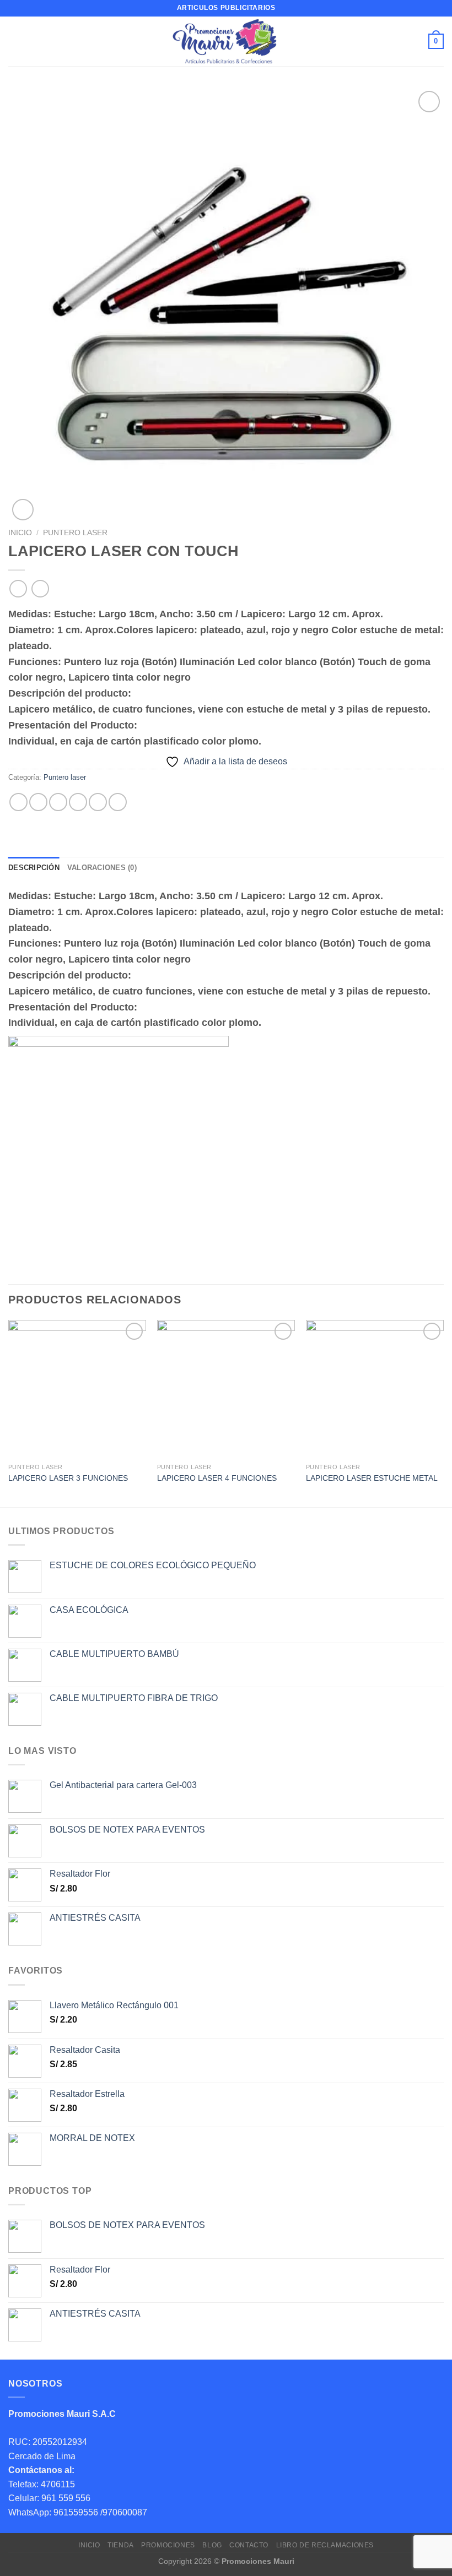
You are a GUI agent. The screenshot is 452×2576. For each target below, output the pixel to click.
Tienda (121, 2545)
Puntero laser (75, 533)
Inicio (20, 533)
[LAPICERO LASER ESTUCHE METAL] (375, 1389)
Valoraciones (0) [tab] (102, 868)
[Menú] (15, 41)
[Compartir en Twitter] (58, 802)
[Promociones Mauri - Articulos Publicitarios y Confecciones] (226, 41)
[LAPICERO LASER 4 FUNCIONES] (226, 1389)
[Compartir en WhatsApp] (18, 802)
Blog (212, 2545)
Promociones (168, 2545)
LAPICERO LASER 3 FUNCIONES (68, 1478)
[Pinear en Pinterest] (98, 802)
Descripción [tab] (34, 868)
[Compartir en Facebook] (38, 802)
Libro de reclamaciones (325, 2545)
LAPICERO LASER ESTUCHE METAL (372, 1478)
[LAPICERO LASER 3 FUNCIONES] (77, 1389)
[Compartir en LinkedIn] (118, 802)
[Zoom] (23, 510)
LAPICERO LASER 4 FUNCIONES (217, 1478)
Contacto (249, 2545)
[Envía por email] (78, 802)
